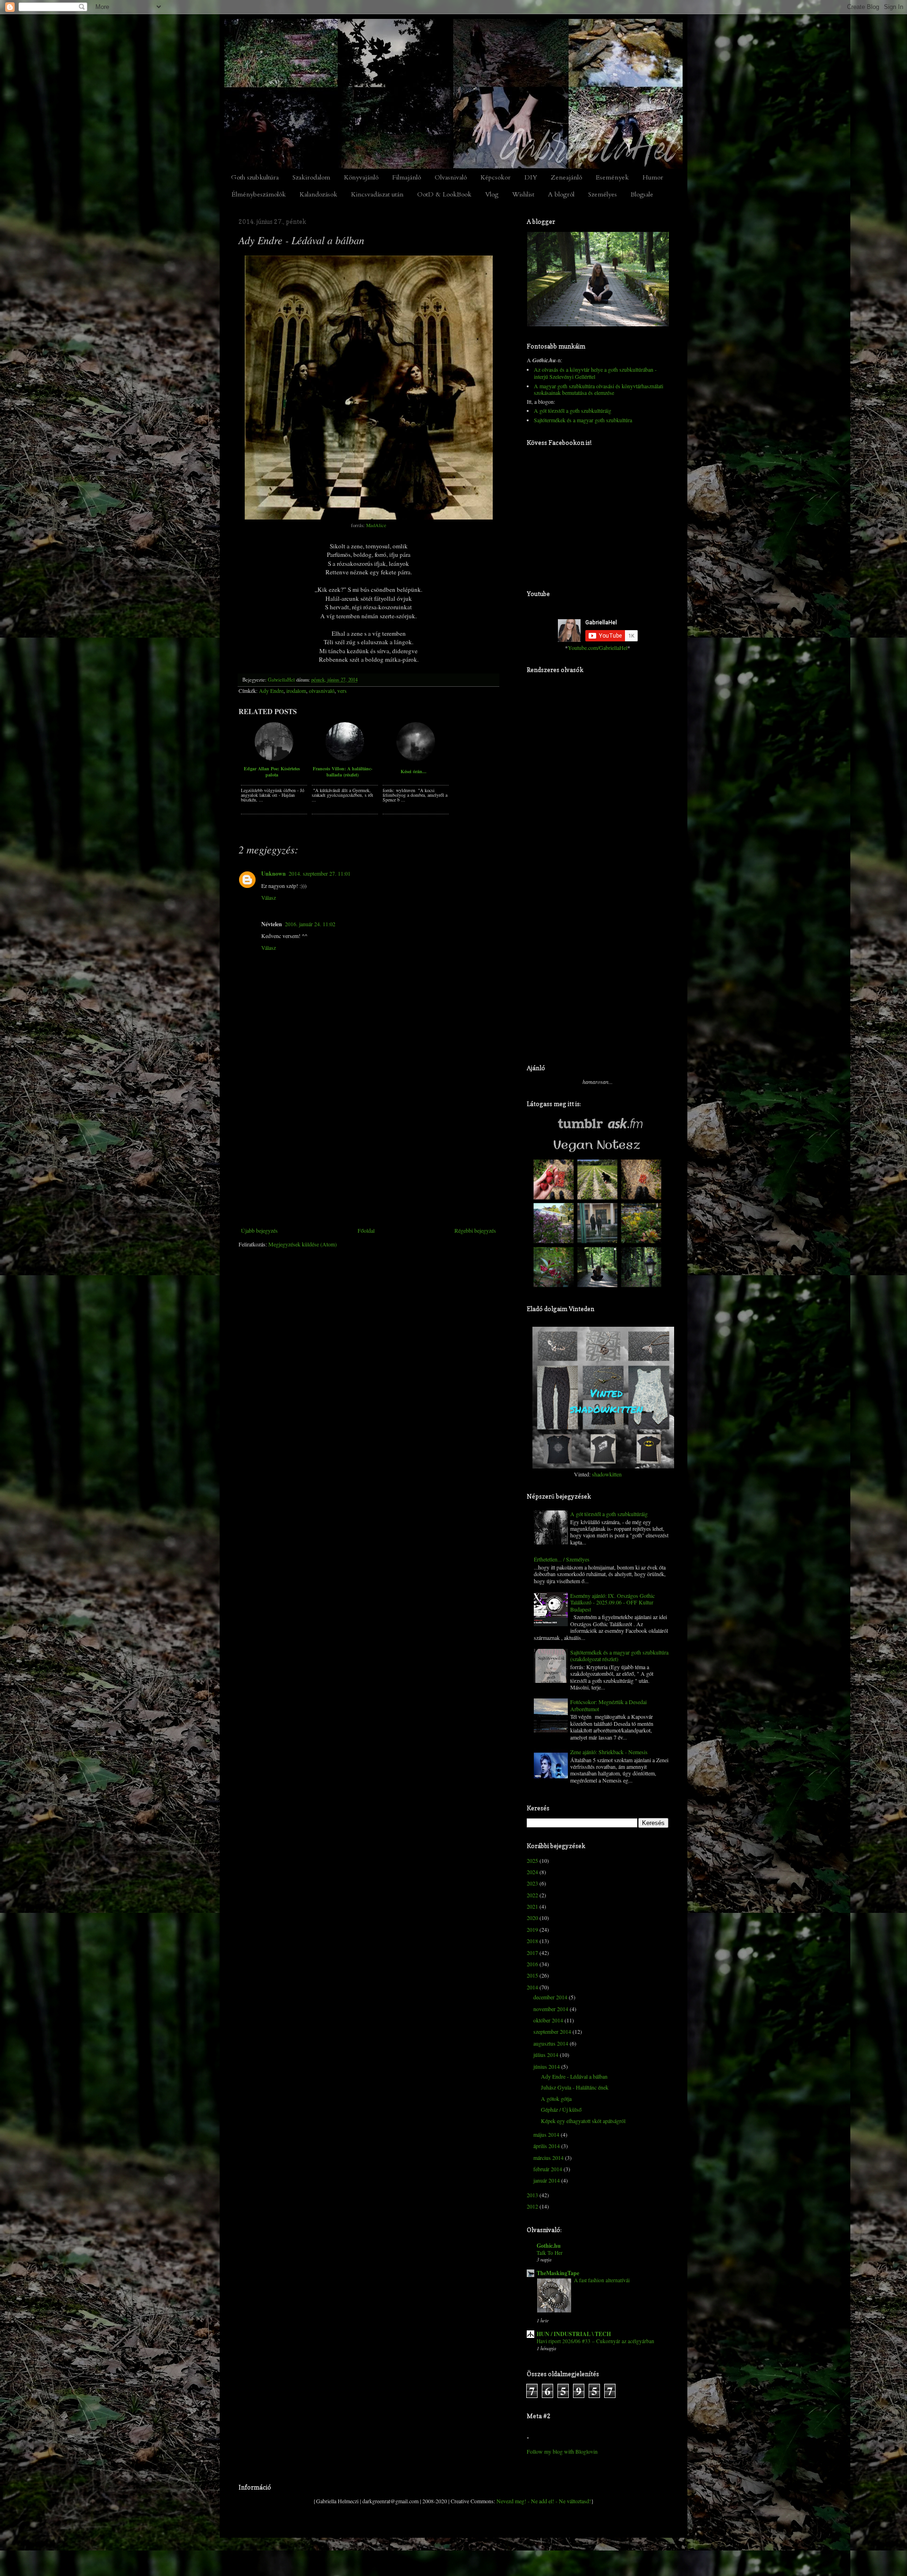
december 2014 (550, 1997)
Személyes (603, 194)
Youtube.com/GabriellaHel (598, 648)
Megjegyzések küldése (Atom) (303, 1244)
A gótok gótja (556, 2098)
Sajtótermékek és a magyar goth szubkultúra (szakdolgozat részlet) (619, 1655)
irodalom (296, 691)
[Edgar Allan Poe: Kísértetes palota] (274, 759)
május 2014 (546, 2134)
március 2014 (548, 2158)
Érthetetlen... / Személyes (562, 1559)
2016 (532, 1964)
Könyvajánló (361, 177)
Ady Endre (271, 691)
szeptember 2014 (552, 2031)
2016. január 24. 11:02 (310, 924)
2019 (532, 1929)
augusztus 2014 (551, 2043)
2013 (532, 2195)
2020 (532, 1918)
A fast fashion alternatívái (602, 2280)
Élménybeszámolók (259, 194)
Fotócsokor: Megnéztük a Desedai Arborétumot (608, 1705)
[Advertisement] (368, 1156)
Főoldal (366, 1230)
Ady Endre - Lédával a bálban (574, 2076)
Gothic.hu (549, 2246)
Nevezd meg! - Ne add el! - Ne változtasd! (544, 2501)
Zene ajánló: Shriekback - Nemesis (609, 1752)
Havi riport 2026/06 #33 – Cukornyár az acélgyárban (595, 2341)
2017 (532, 1953)
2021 (532, 1906)
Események (612, 177)
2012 (532, 2206)
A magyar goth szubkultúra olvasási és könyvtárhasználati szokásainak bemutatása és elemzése (599, 389)
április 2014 (547, 2146)
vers (342, 691)
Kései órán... (414, 771)
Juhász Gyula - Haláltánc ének (575, 2087)
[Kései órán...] (416, 759)
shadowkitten (607, 1474)
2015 (532, 1975)
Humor (653, 177)
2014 (532, 1987)
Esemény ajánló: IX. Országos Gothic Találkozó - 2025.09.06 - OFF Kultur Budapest (612, 1602)
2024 (532, 1872)
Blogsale (642, 194)
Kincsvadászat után (377, 194)
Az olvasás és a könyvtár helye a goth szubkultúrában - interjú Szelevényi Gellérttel (595, 373)
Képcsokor (496, 177)
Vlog (492, 194)
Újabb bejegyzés (259, 1230)
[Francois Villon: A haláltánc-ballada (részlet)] (345, 759)
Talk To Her (550, 2253)
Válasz (269, 897)
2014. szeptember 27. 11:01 (320, 873)
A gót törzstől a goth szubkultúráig (573, 410)
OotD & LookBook (444, 194)
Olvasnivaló (451, 177)
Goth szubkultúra (255, 177)
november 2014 (551, 2009)
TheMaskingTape (558, 2273)
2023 (532, 1883)
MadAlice (376, 525)
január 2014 (547, 2180)
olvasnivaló (322, 691)
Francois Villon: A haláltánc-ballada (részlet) (342, 771)
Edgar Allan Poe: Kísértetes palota (272, 771)
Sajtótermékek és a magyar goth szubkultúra (583, 420)
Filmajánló (406, 177)
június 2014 (547, 2066)
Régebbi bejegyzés (475, 1230)
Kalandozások (318, 194)
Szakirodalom (311, 177)
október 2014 (548, 2020)
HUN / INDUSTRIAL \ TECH (574, 2334)
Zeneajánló (566, 177)
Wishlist (523, 194)
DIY (531, 177)
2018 (532, 1941)
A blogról (561, 194)
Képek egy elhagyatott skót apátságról (583, 2121)
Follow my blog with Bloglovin (562, 2451)
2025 (532, 1860)
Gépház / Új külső (561, 2109)
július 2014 (546, 2055)
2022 (532, 1895)
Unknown (274, 874)
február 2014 (548, 2169)
